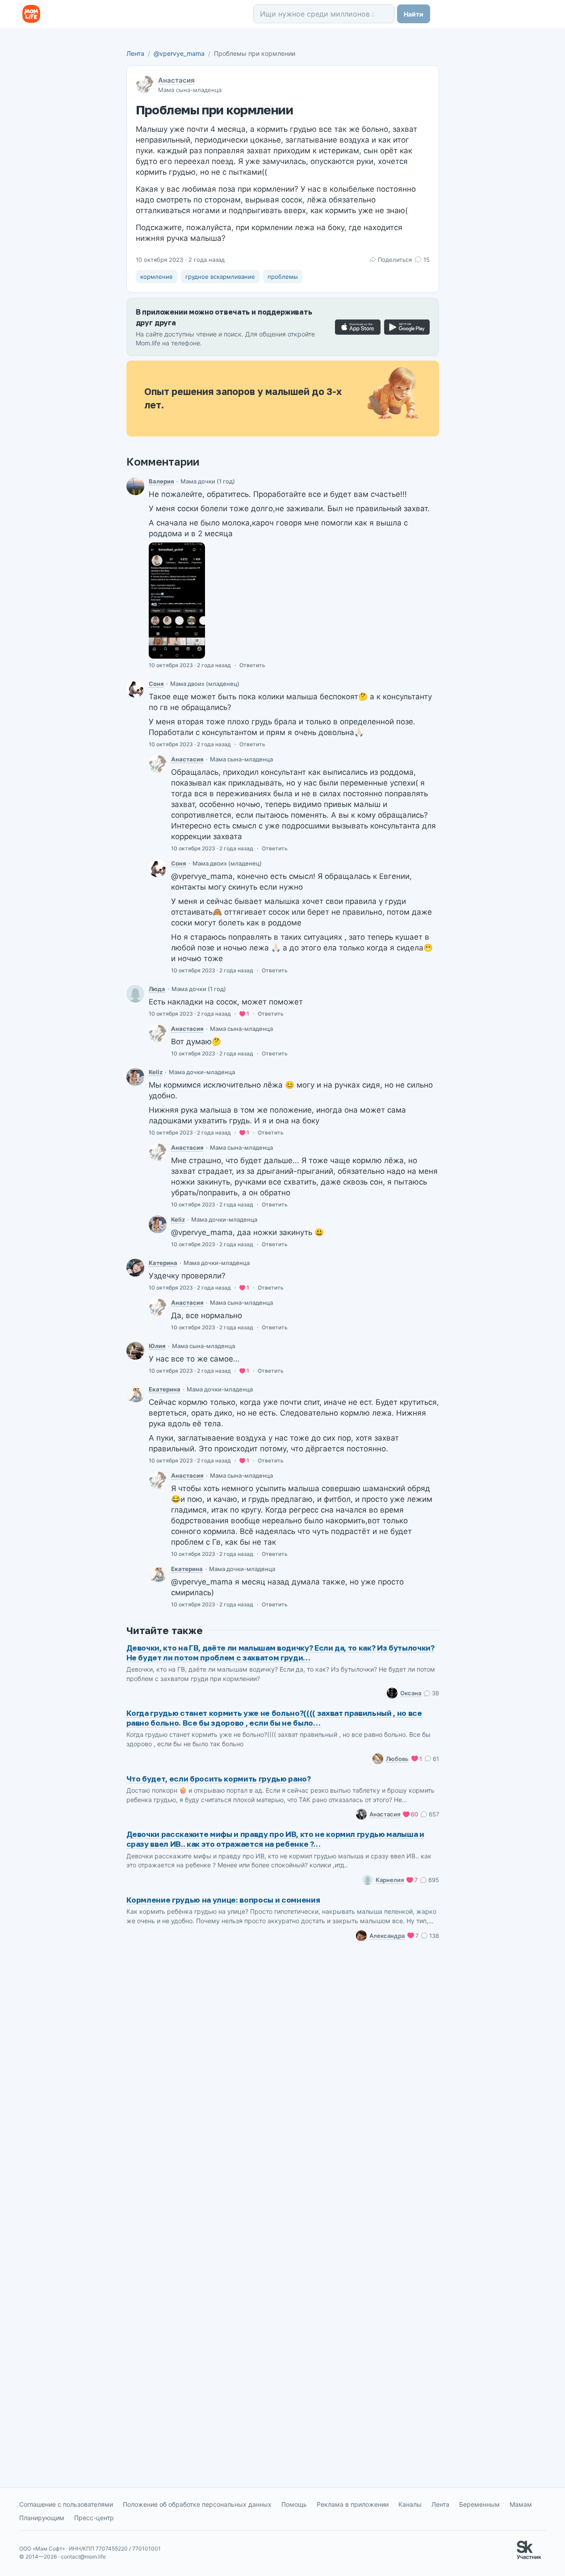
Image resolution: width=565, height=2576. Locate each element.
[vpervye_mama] (158, 764)
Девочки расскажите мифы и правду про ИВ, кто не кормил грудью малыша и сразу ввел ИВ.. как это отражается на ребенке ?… (275, 1839)
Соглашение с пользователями (66, 2504)
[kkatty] (135, 1268)
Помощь (294, 2504)
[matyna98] (135, 689)
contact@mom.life (83, 2557)
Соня (156, 684)
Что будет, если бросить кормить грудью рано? (219, 1779)
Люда (157, 989)
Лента (135, 53)
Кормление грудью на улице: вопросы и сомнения (223, 1900)
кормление (157, 277)
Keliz (156, 1072)
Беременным (479, 2504)
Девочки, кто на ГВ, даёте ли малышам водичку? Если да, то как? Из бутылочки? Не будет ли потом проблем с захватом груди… (280, 1653)
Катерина (163, 1263)
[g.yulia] (135, 1351)
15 (426, 260)
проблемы (283, 277)
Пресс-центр (94, 2518)
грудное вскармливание (220, 277)
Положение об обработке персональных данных (197, 2504)
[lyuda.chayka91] (135, 994)
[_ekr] (135, 1394)
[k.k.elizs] (135, 1077)
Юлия (157, 1346)
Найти (414, 14)
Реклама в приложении (353, 2504)
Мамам (521, 2504)
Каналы (410, 2504)
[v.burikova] (135, 486)
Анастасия (176, 80)
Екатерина (165, 1389)
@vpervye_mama (179, 53)
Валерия (161, 481)
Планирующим (42, 2518)
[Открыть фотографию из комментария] (177, 601)
